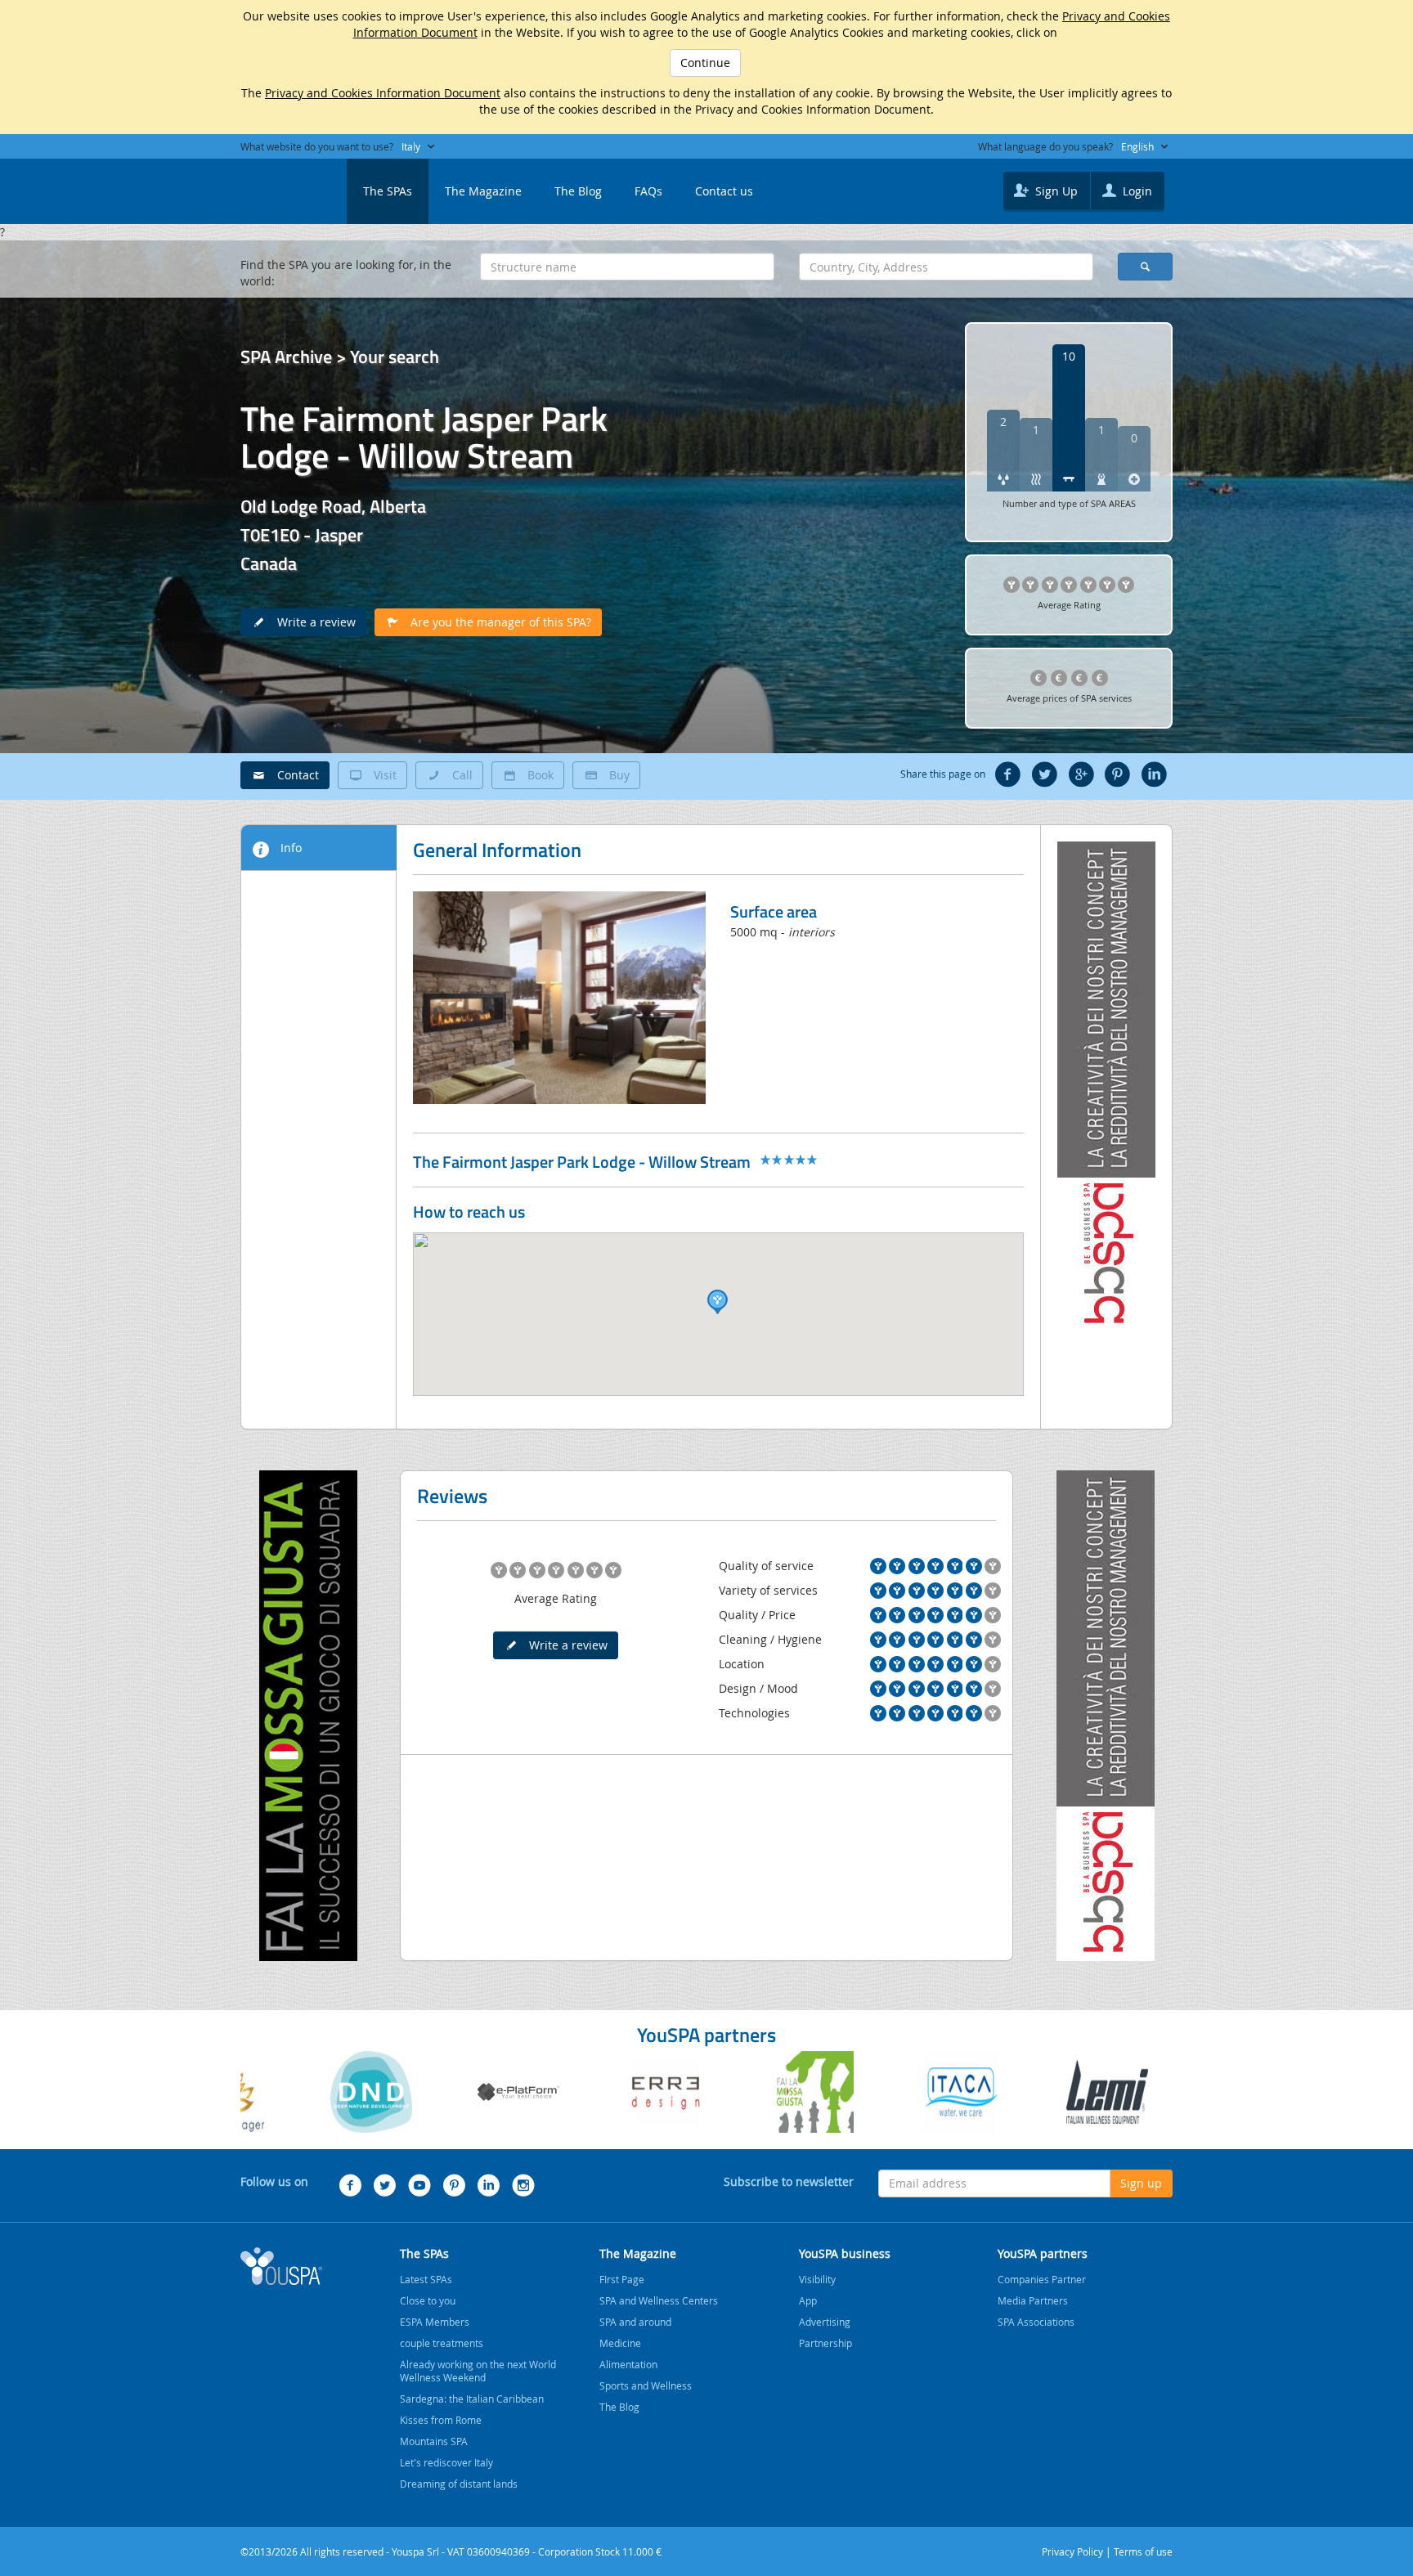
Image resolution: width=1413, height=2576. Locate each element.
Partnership (825, 2343)
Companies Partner (1042, 2279)
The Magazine (483, 191)
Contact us (724, 191)
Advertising (825, 2322)
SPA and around (635, 2322)
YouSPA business (845, 2253)
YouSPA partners (1043, 2253)
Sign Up (1055, 191)
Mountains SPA (434, 2441)
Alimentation (628, 2364)
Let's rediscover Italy (446, 2462)
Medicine (620, 2343)
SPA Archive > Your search (340, 357)
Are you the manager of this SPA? (496, 622)
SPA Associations (1036, 2322)
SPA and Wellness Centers (659, 2300)
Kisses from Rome (441, 2420)
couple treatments (442, 2343)
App (808, 2300)
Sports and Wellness (646, 2385)
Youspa (281, 2266)
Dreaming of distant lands (459, 2484)
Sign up (1141, 2183)
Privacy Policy (1072, 2551)
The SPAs (388, 191)
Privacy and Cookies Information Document (383, 93)
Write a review (312, 622)
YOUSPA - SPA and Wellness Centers (281, 186)
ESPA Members (435, 2322)
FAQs (648, 191)
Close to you (428, 2300)
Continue (705, 63)
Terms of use (1143, 2551)
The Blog (578, 191)
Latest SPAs (426, 2279)
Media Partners (1033, 2300)
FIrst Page (622, 2279)
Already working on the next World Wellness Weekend (478, 2371)
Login (1136, 191)
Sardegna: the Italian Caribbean (472, 2399)
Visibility (817, 2279)
